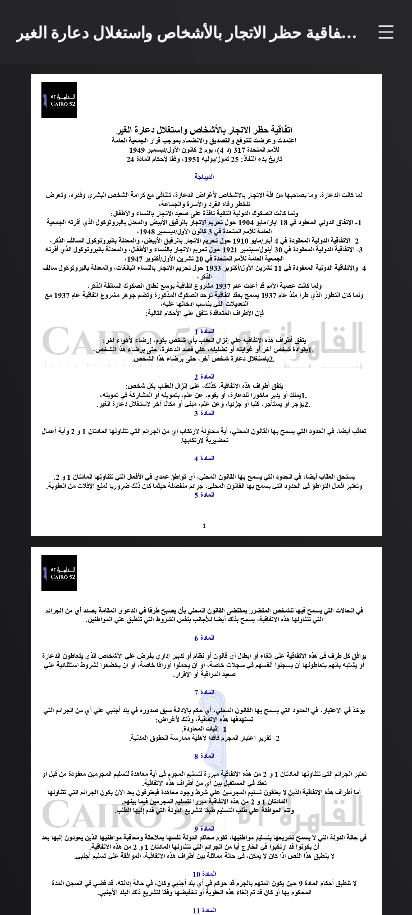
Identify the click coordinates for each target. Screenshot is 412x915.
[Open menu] (386, 32)
